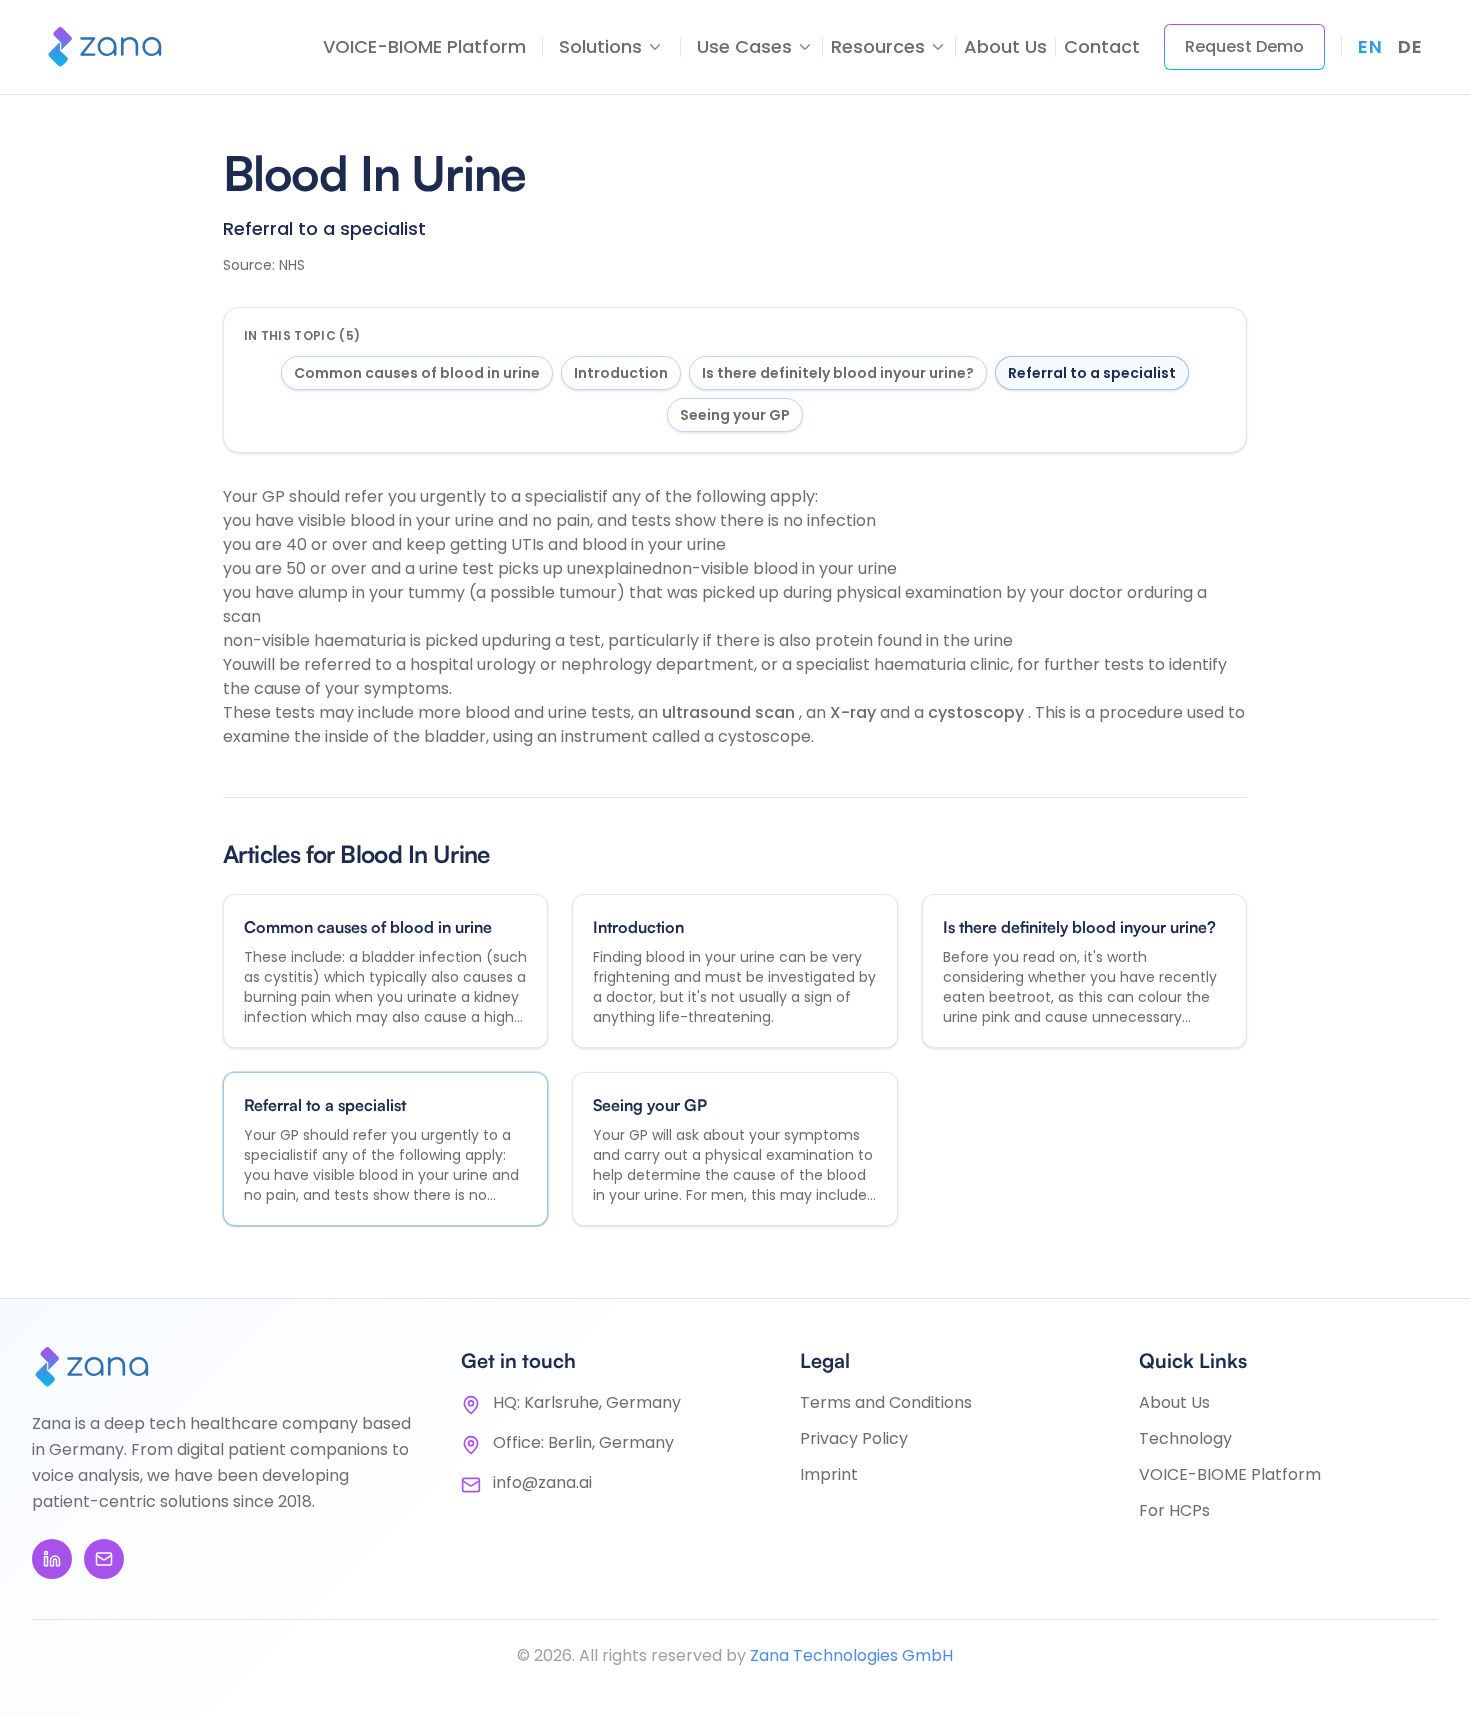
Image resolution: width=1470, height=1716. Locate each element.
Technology (1185, 1438)
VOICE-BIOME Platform (424, 46)
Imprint (829, 1474)
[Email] (104, 1559)
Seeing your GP (735, 415)
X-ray (855, 712)
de (1410, 46)
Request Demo (1244, 46)
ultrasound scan (730, 712)
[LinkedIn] (52, 1559)
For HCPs (1174, 1510)
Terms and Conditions (886, 1402)
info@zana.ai (542, 1482)
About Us (1005, 46)
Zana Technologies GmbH (851, 1655)
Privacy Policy (854, 1438)
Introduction (621, 373)
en (1370, 46)
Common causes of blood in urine (417, 373)
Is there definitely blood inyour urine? (838, 373)
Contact (1102, 46)
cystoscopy (978, 712)
